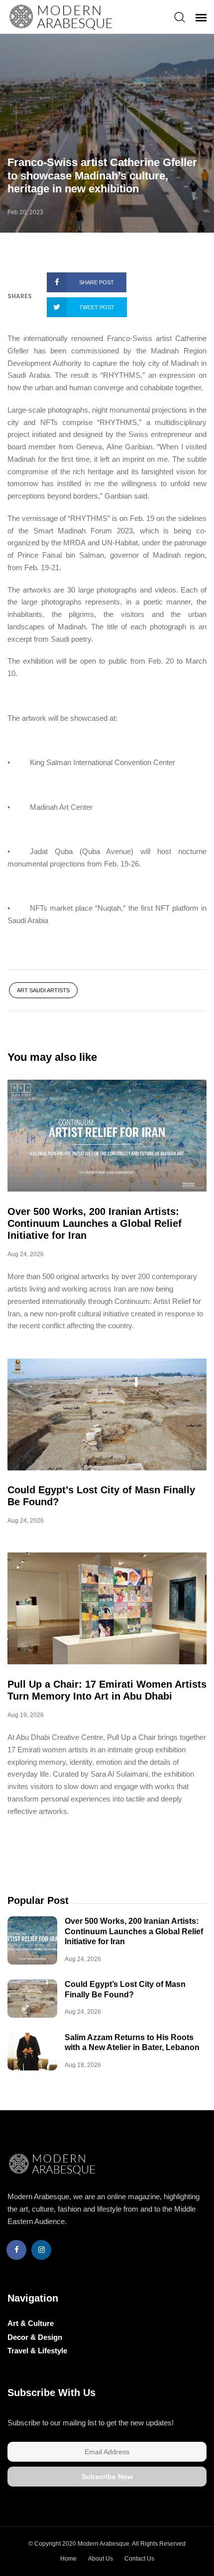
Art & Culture (31, 2323)
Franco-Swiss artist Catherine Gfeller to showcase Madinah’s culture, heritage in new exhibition (102, 175)
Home (68, 2559)
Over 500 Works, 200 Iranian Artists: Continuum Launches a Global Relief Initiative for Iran (95, 1223)
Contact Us (139, 2559)
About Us (101, 2559)
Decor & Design (35, 2337)
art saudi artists (43, 990)
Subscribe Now (107, 2477)
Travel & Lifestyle (37, 2351)
